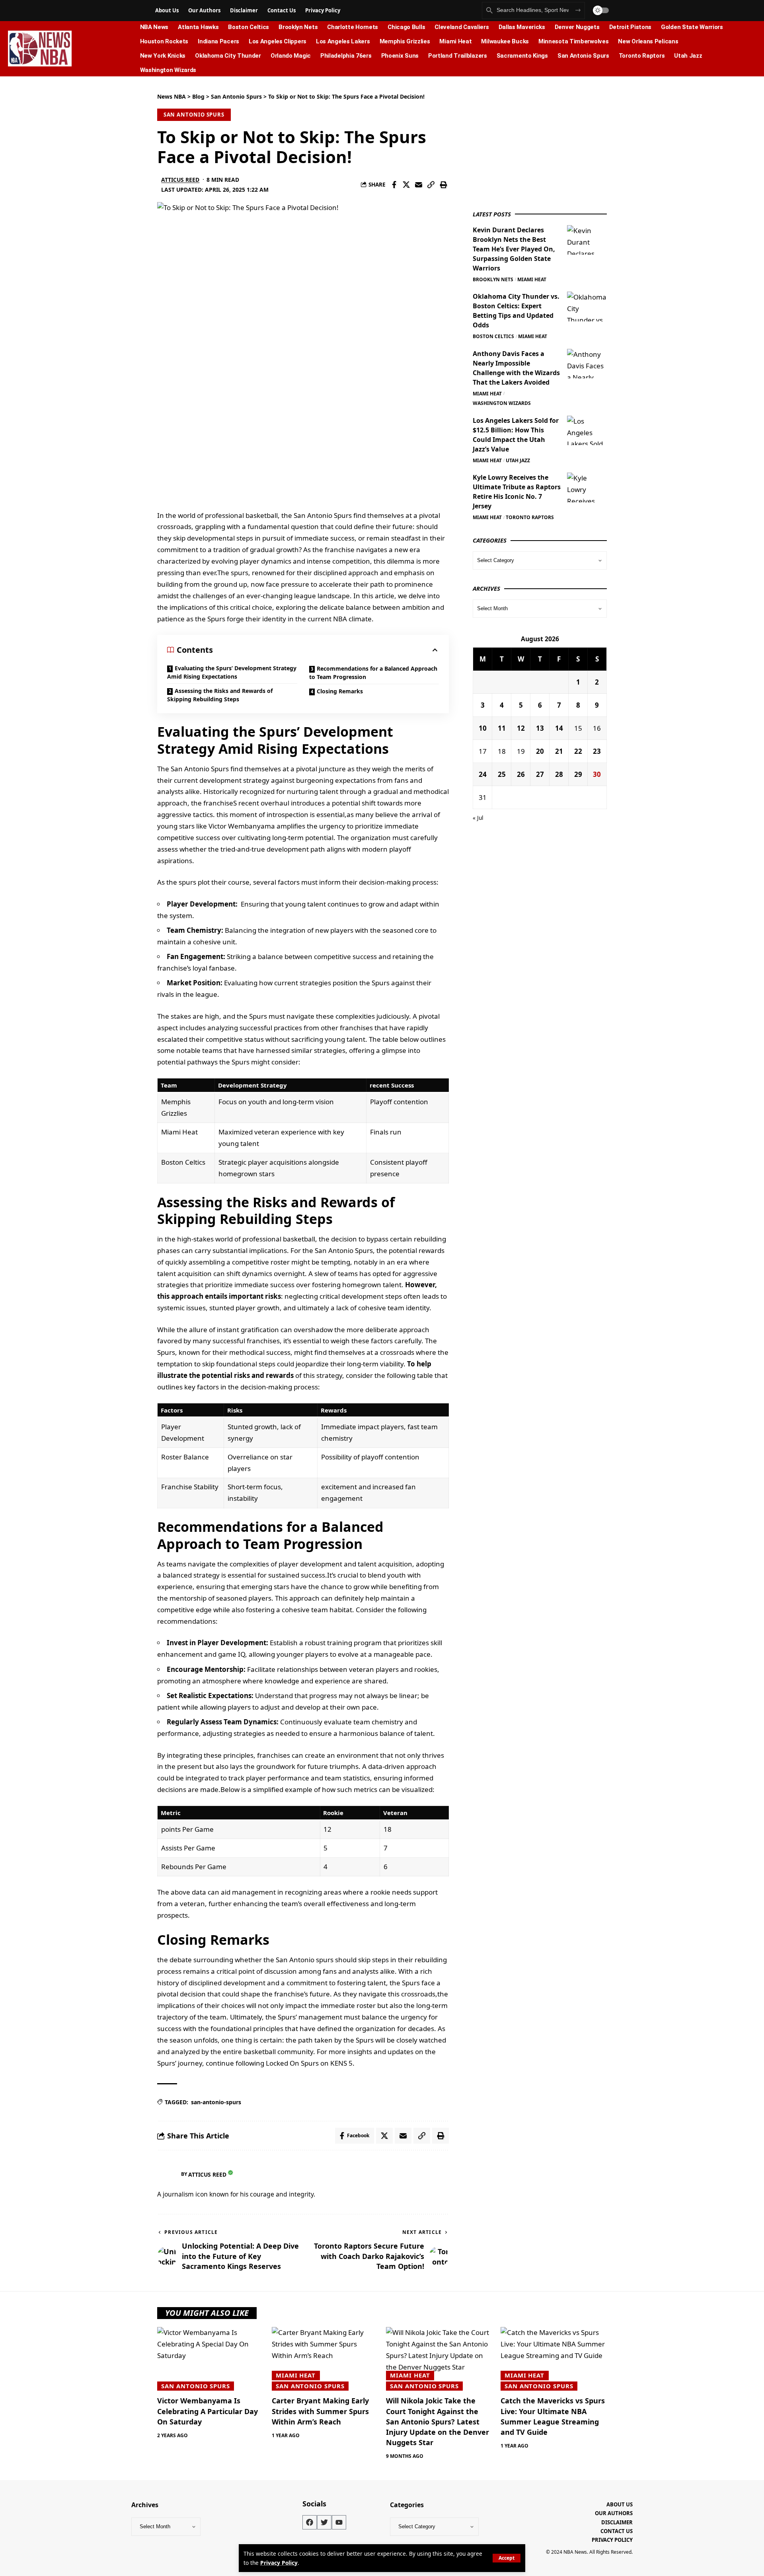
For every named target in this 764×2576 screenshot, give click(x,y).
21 (559, 751)
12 (521, 728)
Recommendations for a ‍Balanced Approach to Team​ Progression (373, 673)
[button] (507, 2558)
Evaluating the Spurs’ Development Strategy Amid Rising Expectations (232, 672)
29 (578, 774)
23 (597, 751)
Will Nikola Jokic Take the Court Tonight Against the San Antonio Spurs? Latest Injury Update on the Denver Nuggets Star (438, 2421)
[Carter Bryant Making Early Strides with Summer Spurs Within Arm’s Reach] (325, 2359)
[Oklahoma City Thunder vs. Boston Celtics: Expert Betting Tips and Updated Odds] (587, 306)
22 (578, 751)
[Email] (419, 185)
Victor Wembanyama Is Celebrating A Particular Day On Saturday (208, 2411)
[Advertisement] (532, 142)
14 (559, 728)
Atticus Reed (180, 180)
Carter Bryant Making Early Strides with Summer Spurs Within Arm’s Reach (320, 2411)
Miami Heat (532, 279)
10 (483, 728)
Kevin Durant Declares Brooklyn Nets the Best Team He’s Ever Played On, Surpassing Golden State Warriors (514, 249)
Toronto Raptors (530, 517)
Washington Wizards (502, 403)
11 (502, 728)
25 (502, 774)
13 (540, 728)
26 (521, 774)
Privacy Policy (279, 2563)
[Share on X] (406, 185)
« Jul (478, 818)
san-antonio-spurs (216, 2102)
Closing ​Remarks (340, 691)
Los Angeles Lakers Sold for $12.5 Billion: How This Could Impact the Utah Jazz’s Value (516, 434)
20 (540, 751)
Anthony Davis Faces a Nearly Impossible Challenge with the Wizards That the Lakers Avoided (516, 368)
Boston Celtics (493, 336)
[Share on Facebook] (394, 185)
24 (483, 774)
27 (540, 774)
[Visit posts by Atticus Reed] (167, 2174)
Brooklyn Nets (493, 279)
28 (559, 774)
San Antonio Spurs (194, 115)
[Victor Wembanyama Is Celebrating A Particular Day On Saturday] (210, 2359)
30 (597, 774)
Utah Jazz (518, 460)
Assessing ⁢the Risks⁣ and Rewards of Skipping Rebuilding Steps (220, 695)
